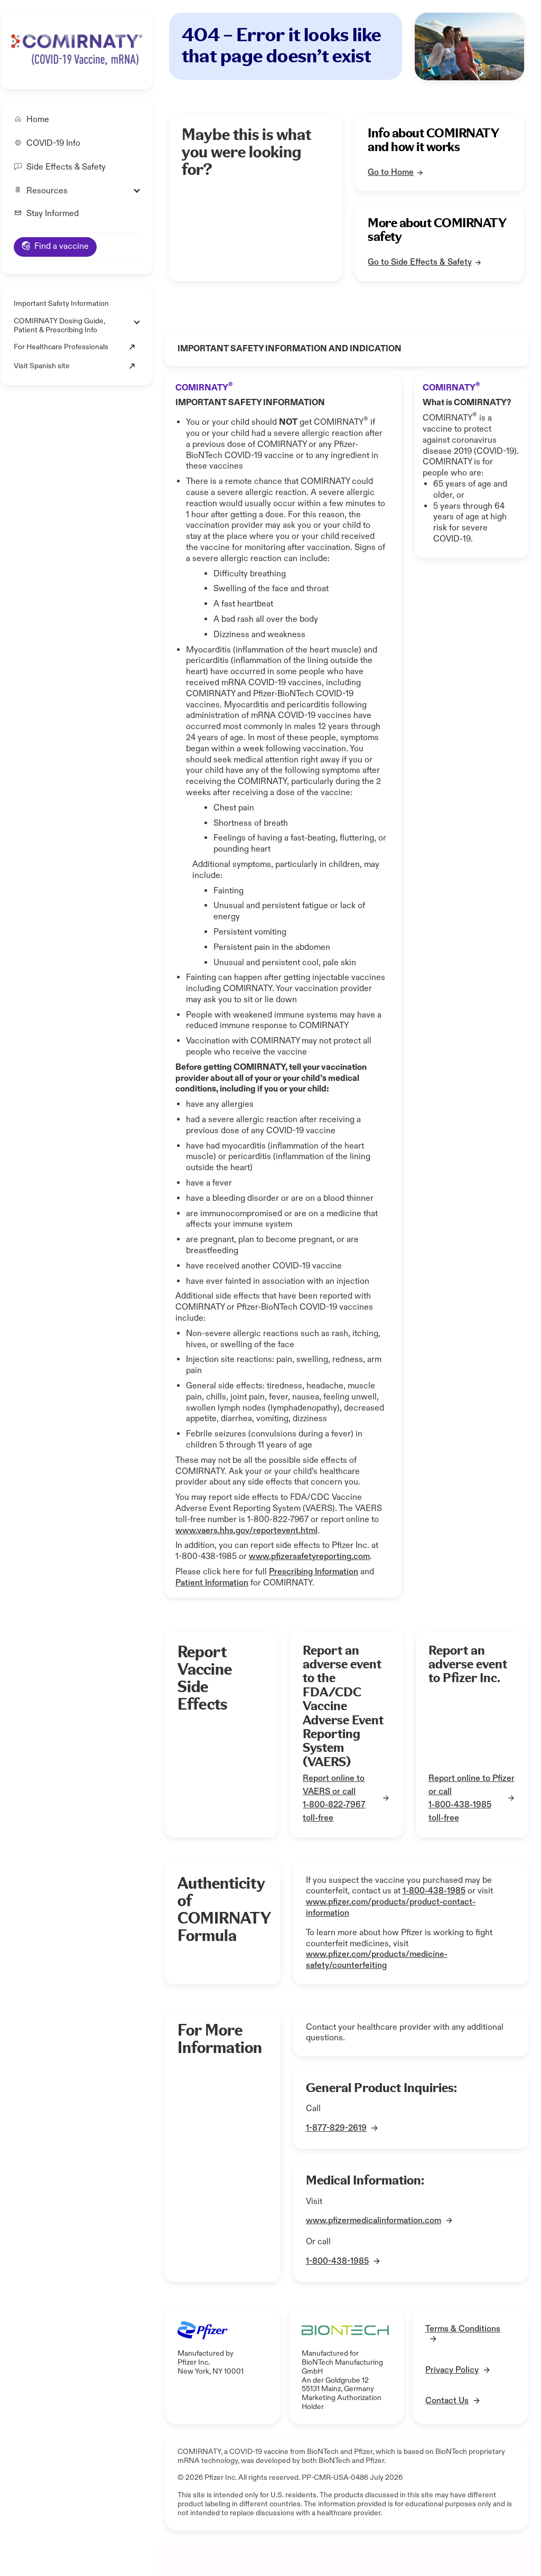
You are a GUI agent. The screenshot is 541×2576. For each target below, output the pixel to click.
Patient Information (212, 1583)
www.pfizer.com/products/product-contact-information (391, 1908)
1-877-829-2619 (336, 2128)
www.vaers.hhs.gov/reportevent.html (246, 1531)
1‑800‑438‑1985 (434, 1891)
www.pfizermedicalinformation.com (374, 2221)
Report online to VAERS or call (334, 1785)
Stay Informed (53, 214)
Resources (47, 191)
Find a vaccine (62, 246)
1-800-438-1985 (337, 2261)
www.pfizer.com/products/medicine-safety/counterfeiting (377, 1960)
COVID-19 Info (53, 144)
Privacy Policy (452, 2370)
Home (38, 120)
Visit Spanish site (42, 366)
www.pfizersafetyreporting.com (309, 1557)
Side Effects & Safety (66, 167)
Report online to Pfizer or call (472, 1785)
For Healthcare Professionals (61, 347)
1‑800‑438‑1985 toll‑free (460, 1812)
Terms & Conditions (463, 2329)
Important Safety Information (61, 304)
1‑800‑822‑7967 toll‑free (334, 1812)
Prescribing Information (314, 1572)
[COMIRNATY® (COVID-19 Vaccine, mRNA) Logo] (76, 49)
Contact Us (447, 2401)
